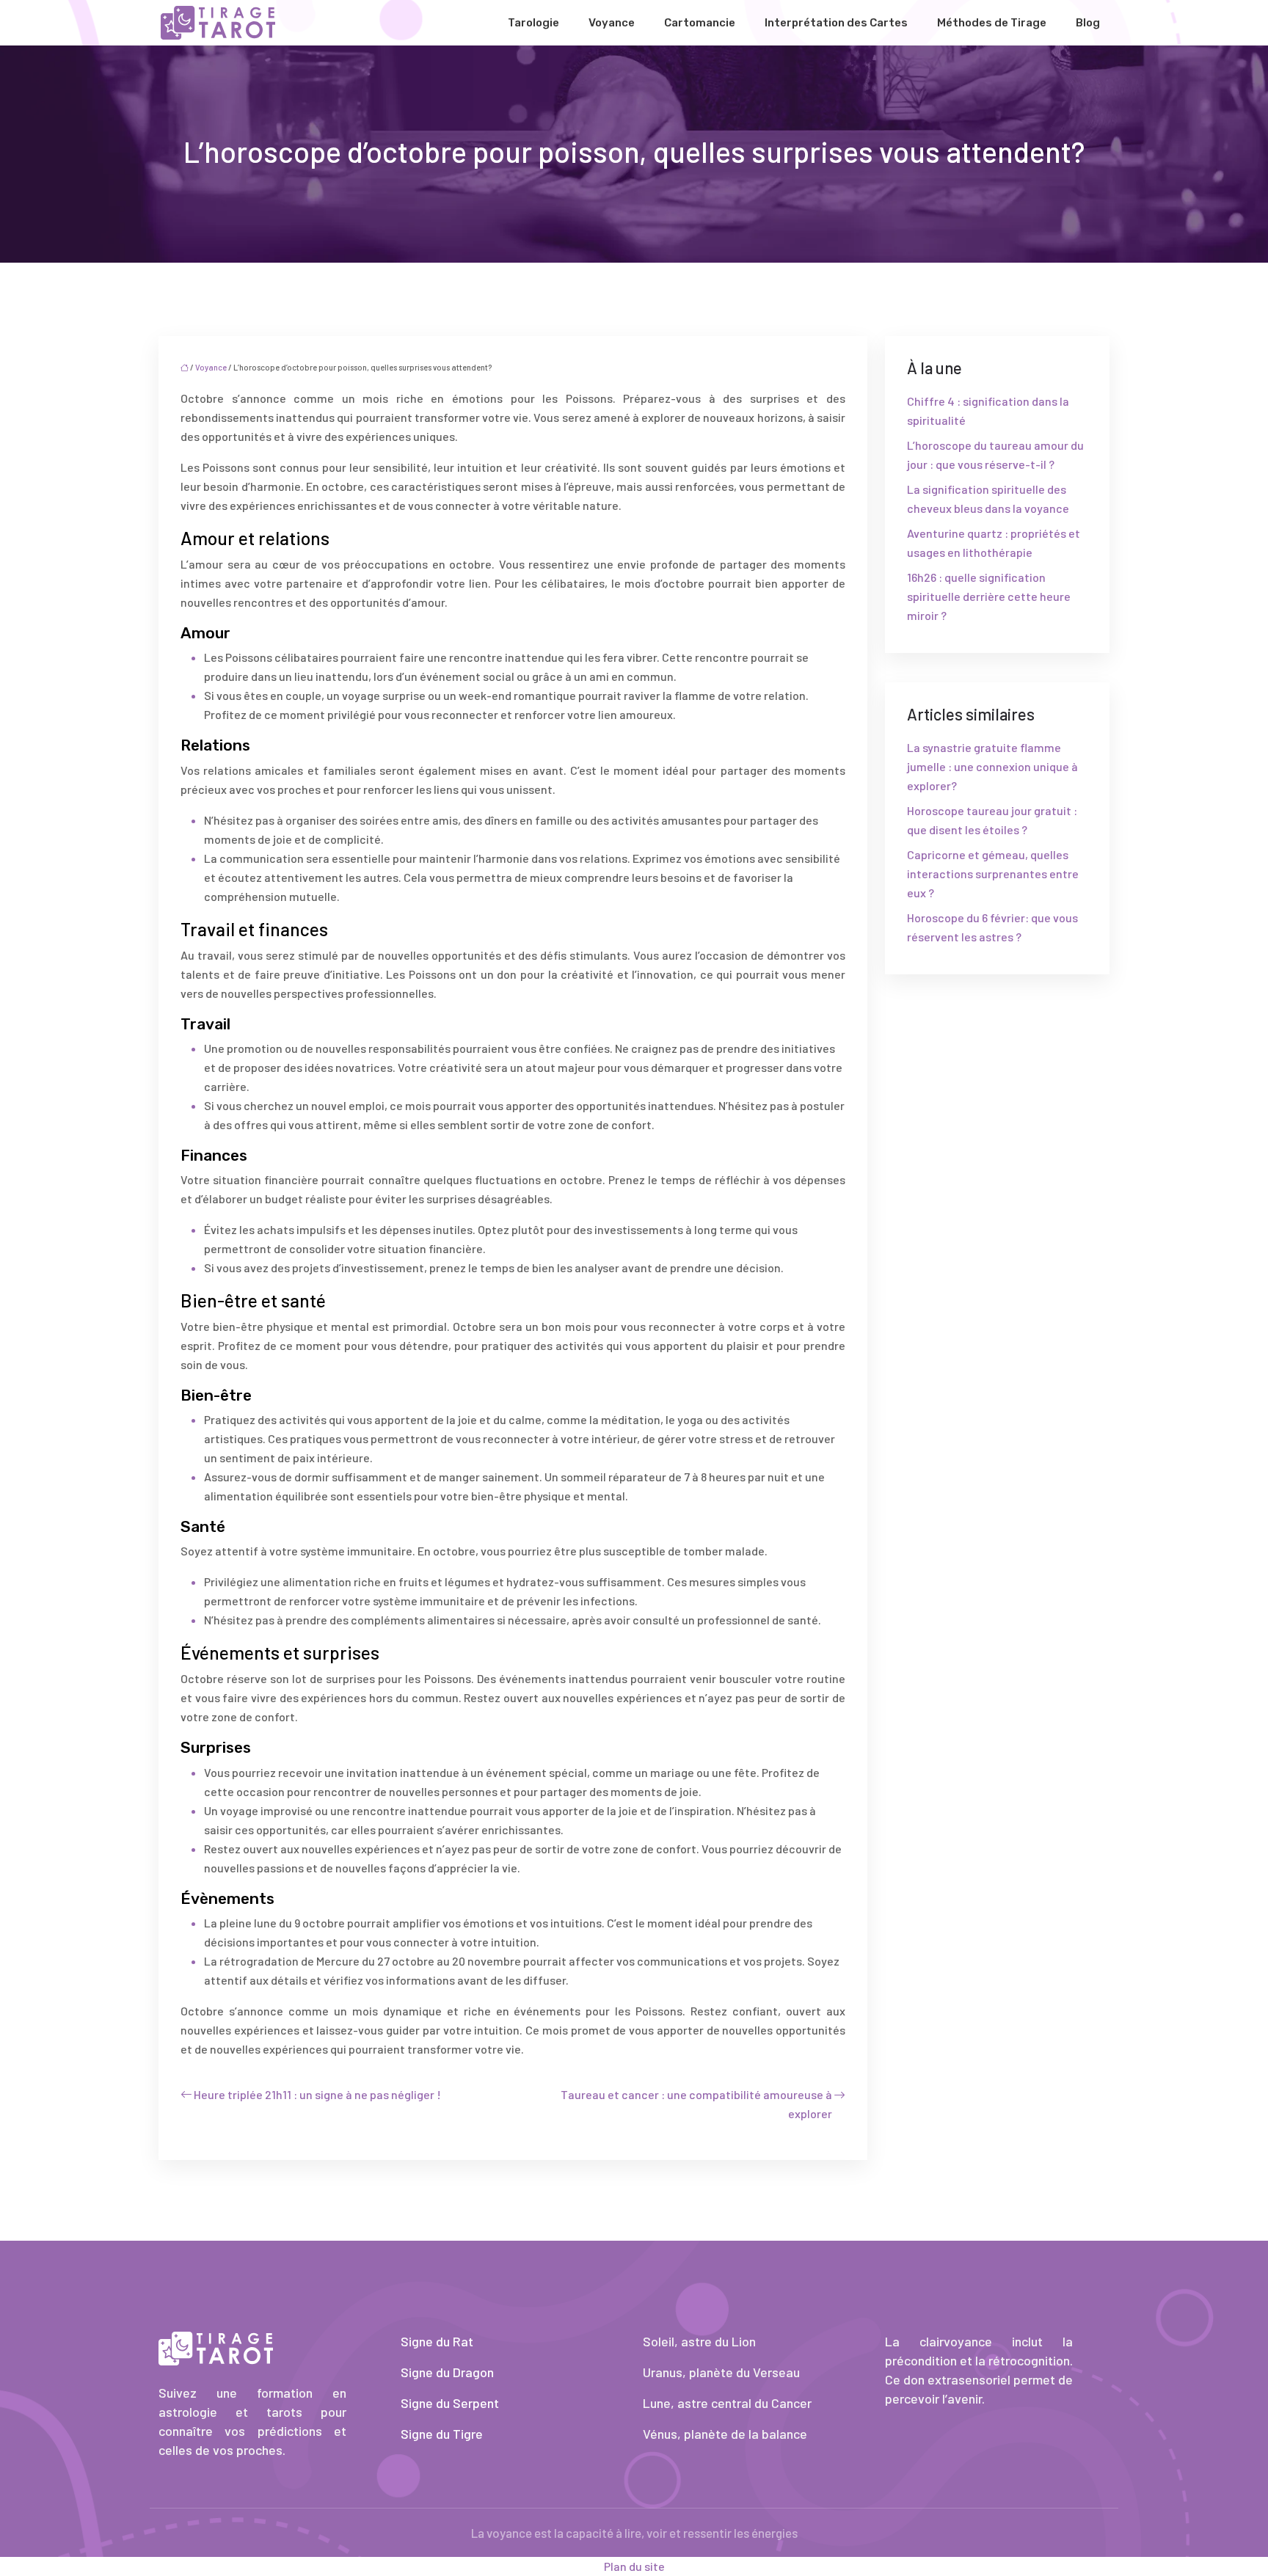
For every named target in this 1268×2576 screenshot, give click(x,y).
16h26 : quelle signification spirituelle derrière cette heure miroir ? (989, 596)
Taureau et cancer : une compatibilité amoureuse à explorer (696, 2104)
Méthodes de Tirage (992, 23)
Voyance (612, 23)
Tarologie (533, 23)
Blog (1088, 23)
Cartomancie (700, 23)
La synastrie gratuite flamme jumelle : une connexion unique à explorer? (992, 766)
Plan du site (634, 2566)
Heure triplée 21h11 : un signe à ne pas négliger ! (317, 2094)
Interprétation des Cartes (836, 23)
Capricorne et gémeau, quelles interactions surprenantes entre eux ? (993, 873)
